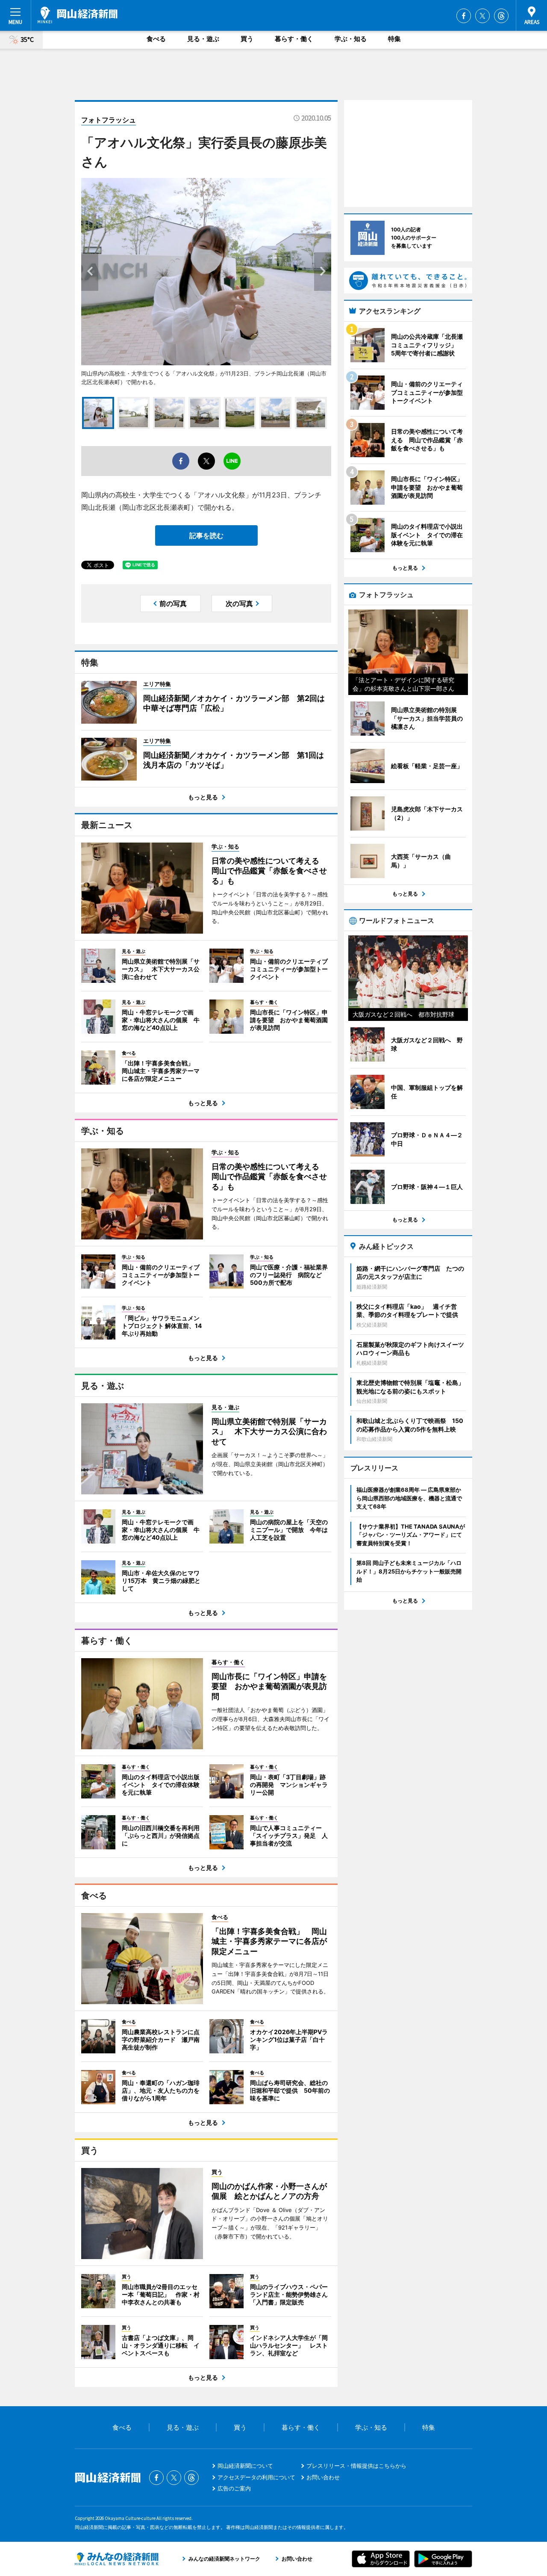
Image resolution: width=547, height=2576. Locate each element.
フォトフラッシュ (109, 120)
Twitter (482, 16)
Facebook (464, 16)
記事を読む (206, 535)
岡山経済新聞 (78, 15)
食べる (156, 39)
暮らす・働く (294, 39)
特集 (394, 39)
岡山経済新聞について (245, 2466)
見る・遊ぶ (203, 39)
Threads (501, 16)
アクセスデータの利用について (256, 2477)
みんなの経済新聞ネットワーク (117, 2559)
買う (247, 39)
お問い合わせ (323, 2477)
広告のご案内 (234, 2488)
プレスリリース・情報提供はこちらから (356, 2466)
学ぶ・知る (351, 39)
